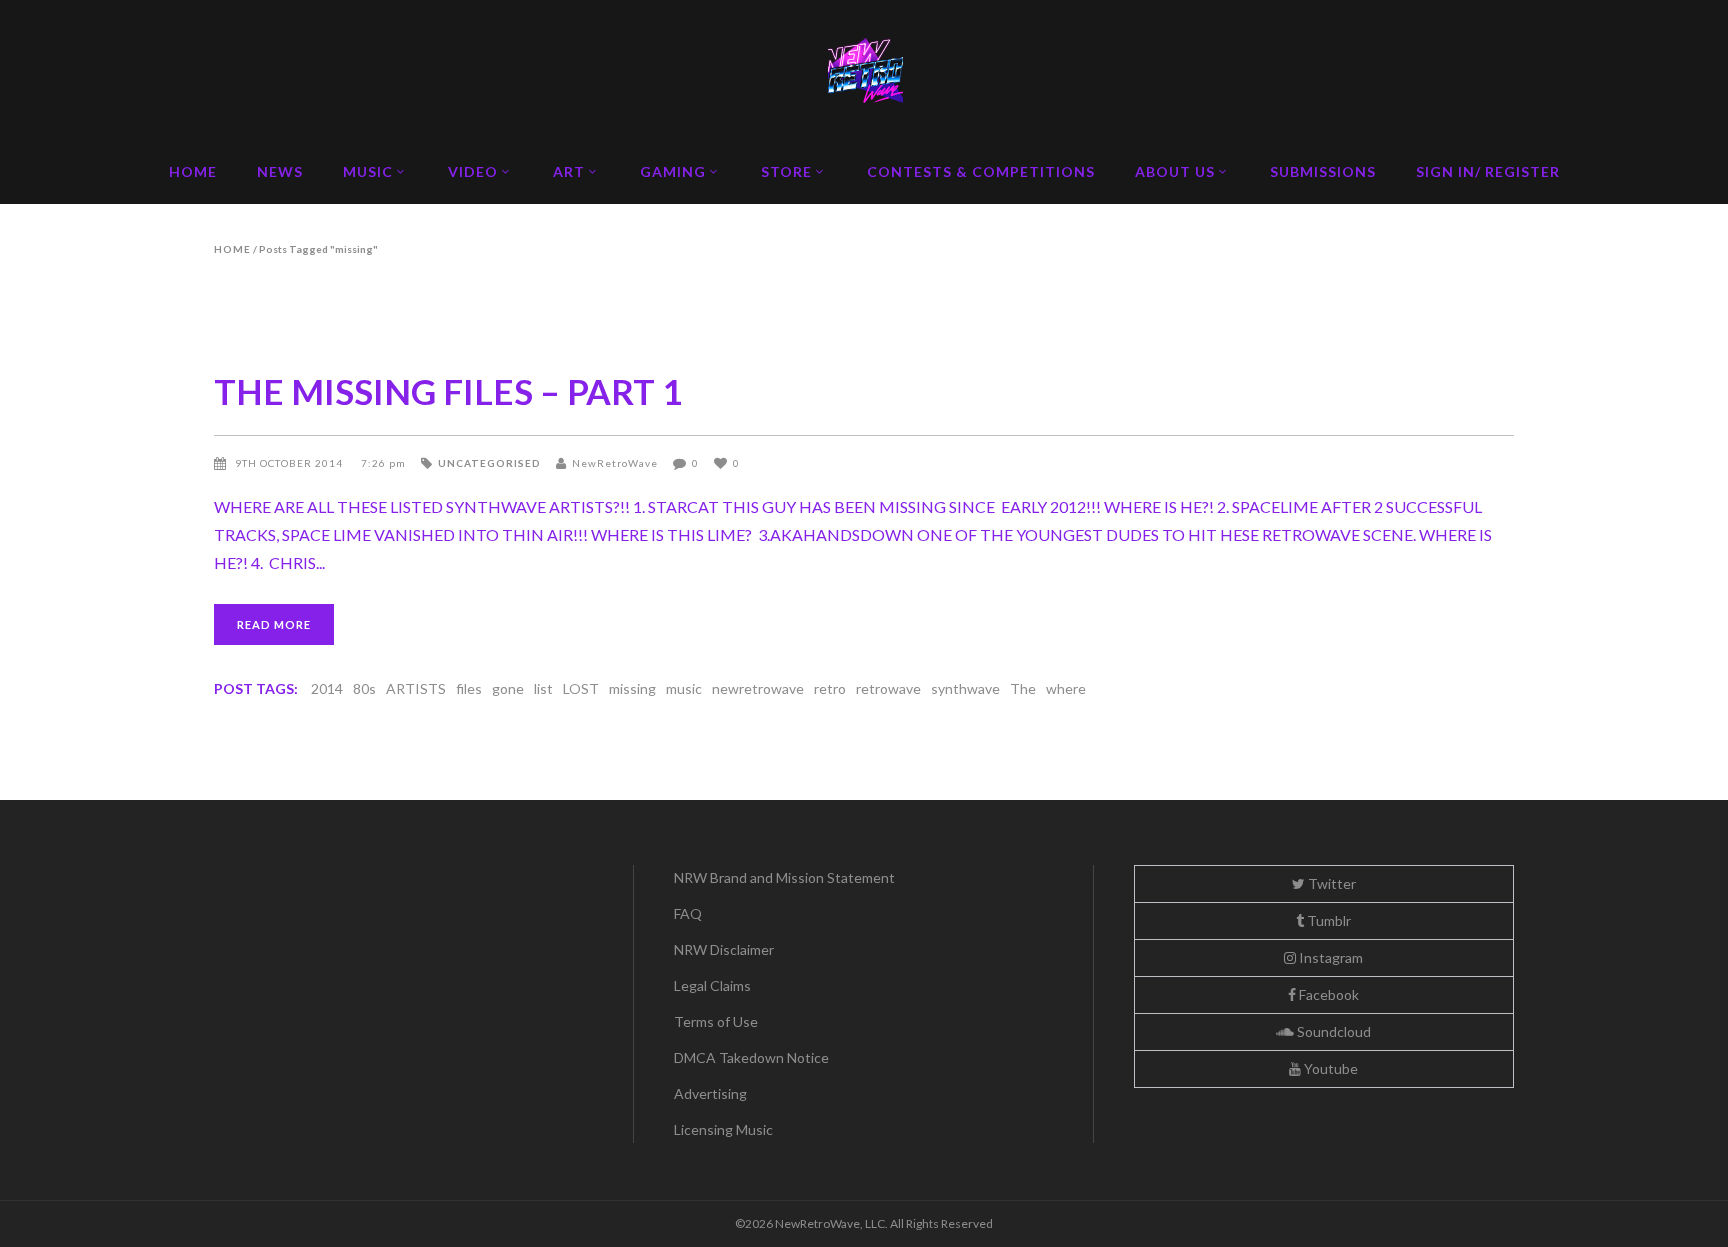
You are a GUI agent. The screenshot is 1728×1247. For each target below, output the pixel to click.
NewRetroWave (615, 463)
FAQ (688, 913)
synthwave (965, 688)
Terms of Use (716, 1021)
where (1066, 688)
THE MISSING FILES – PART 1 (448, 391)
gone (508, 688)
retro (830, 688)
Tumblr (1327, 920)
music (684, 688)
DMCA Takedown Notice (751, 1057)
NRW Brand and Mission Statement (784, 877)
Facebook (1327, 994)
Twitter (1330, 883)
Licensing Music (723, 1129)
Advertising (710, 1093)
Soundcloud (1332, 1031)
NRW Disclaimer (724, 949)
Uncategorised (489, 463)
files (469, 688)
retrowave (888, 688)
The (1023, 688)
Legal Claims (712, 985)
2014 (327, 688)
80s (364, 688)
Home (232, 249)
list (543, 688)
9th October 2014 (290, 463)
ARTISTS (416, 688)
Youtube (1329, 1068)
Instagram (1329, 957)
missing (632, 688)
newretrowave (758, 688)
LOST (581, 688)
